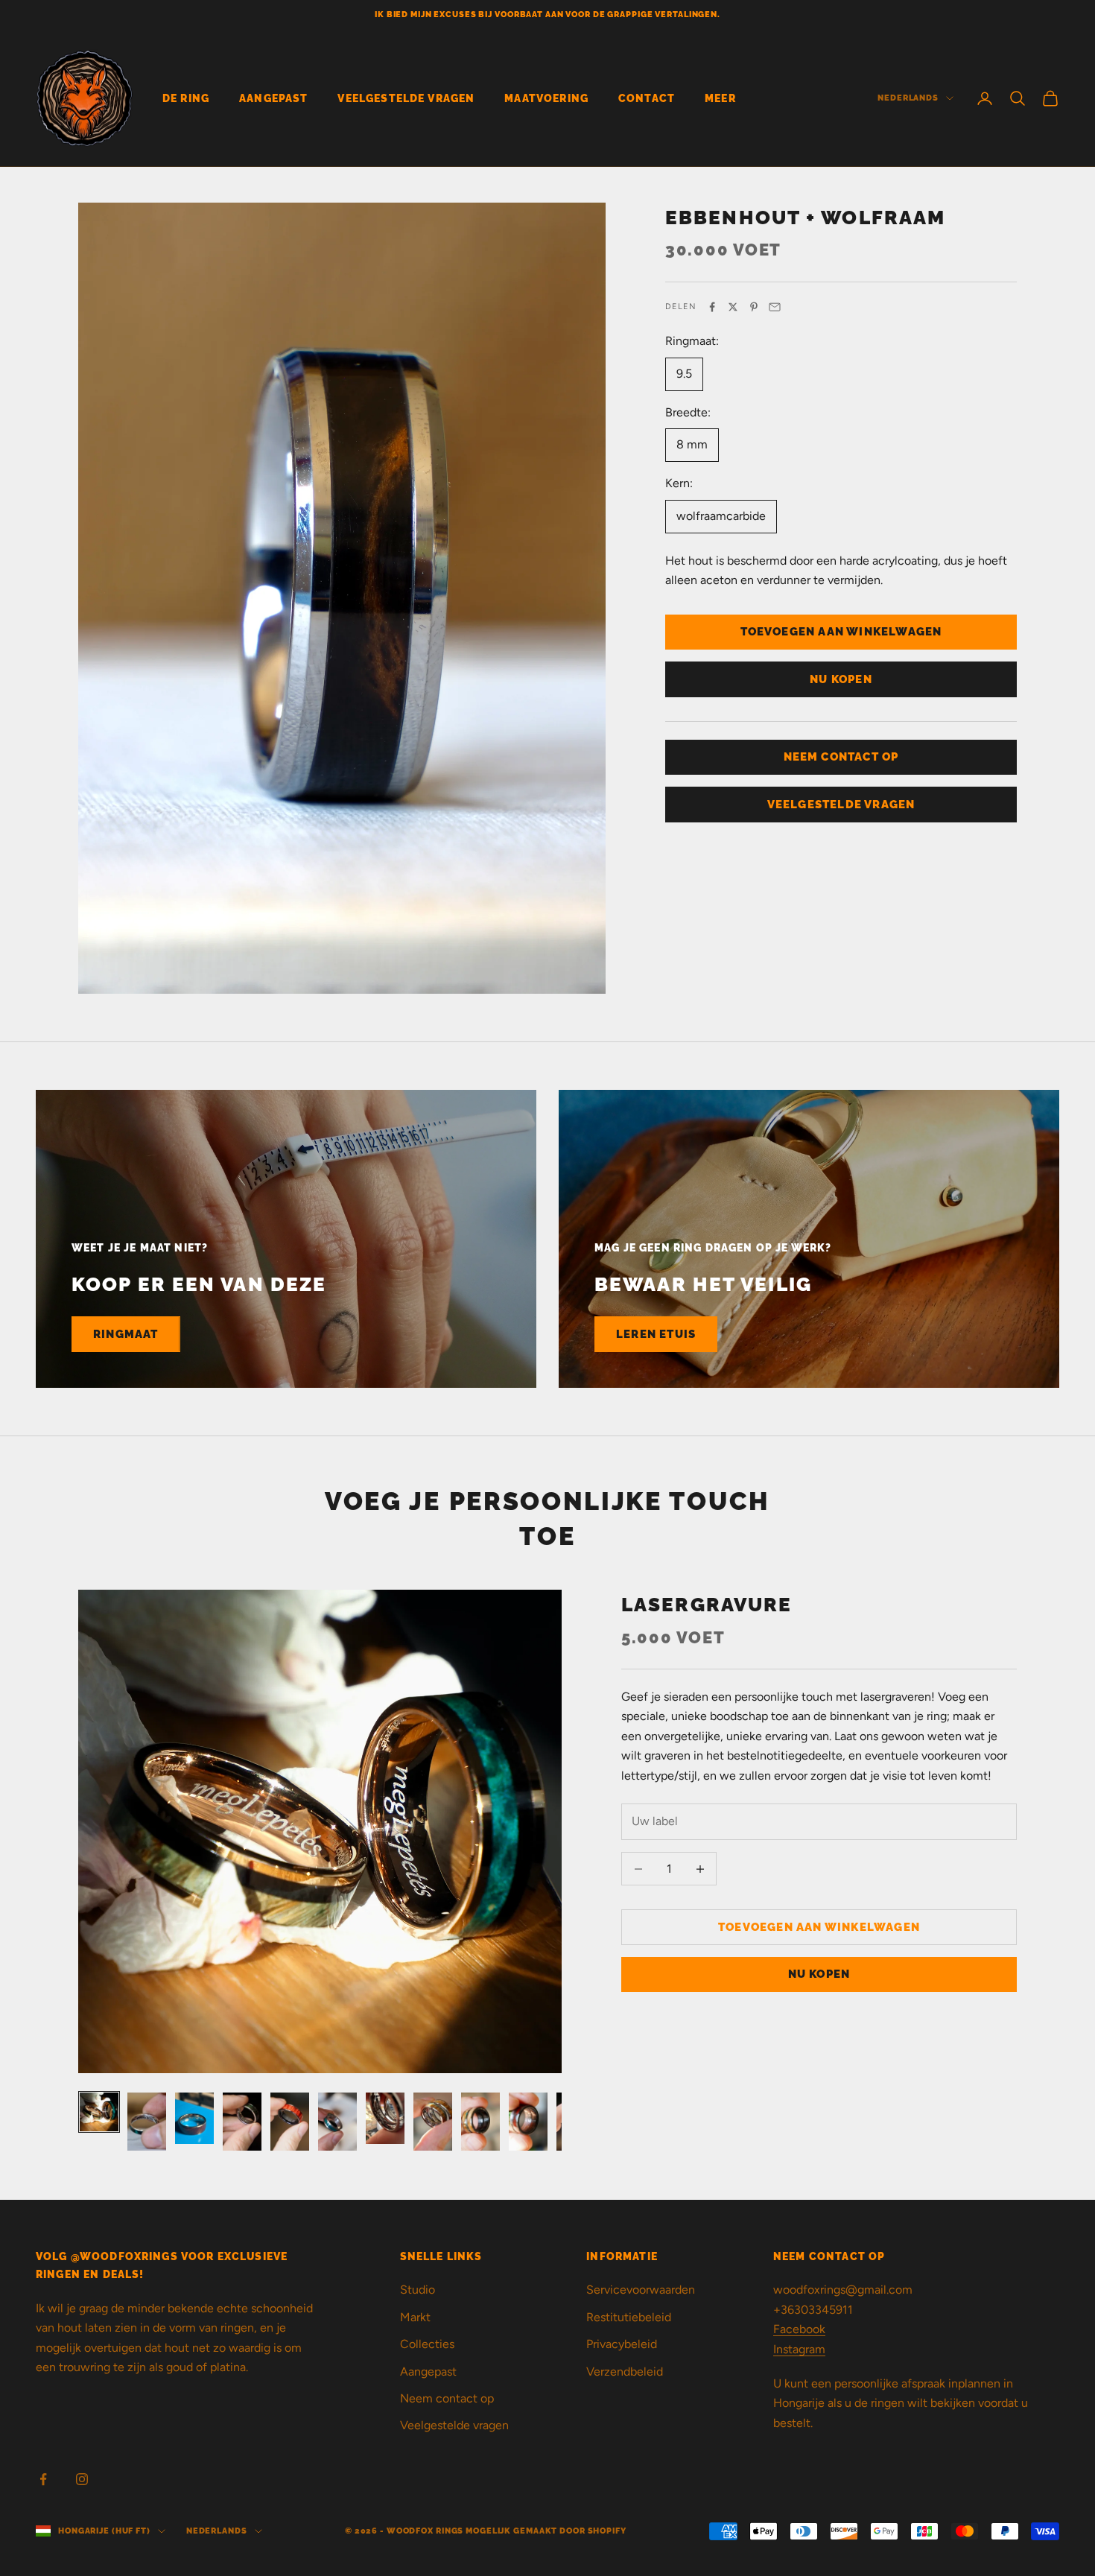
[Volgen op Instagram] (82, 2479)
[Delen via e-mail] (775, 307)
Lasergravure (707, 1604)
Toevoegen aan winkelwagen (841, 632)
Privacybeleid (622, 2344)
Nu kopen (841, 679)
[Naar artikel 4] (242, 2122)
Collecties (427, 2344)
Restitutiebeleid (629, 2317)
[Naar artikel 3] (194, 2118)
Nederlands (908, 98)
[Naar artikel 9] (480, 2122)
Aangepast (273, 98)
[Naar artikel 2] (147, 2122)
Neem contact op (447, 2398)
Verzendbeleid (625, 2372)
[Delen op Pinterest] (754, 307)
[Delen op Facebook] (712, 307)
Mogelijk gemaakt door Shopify (546, 2531)
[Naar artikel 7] (385, 2118)
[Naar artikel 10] (528, 2122)
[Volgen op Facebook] (43, 2479)
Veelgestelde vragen (454, 2425)
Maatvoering (546, 98)
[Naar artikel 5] (290, 2122)
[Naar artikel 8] (433, 2122)
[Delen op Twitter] (733, 307)
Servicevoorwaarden (641, 2290)
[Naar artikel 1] (99, 2112)
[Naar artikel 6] (337, 2122)
